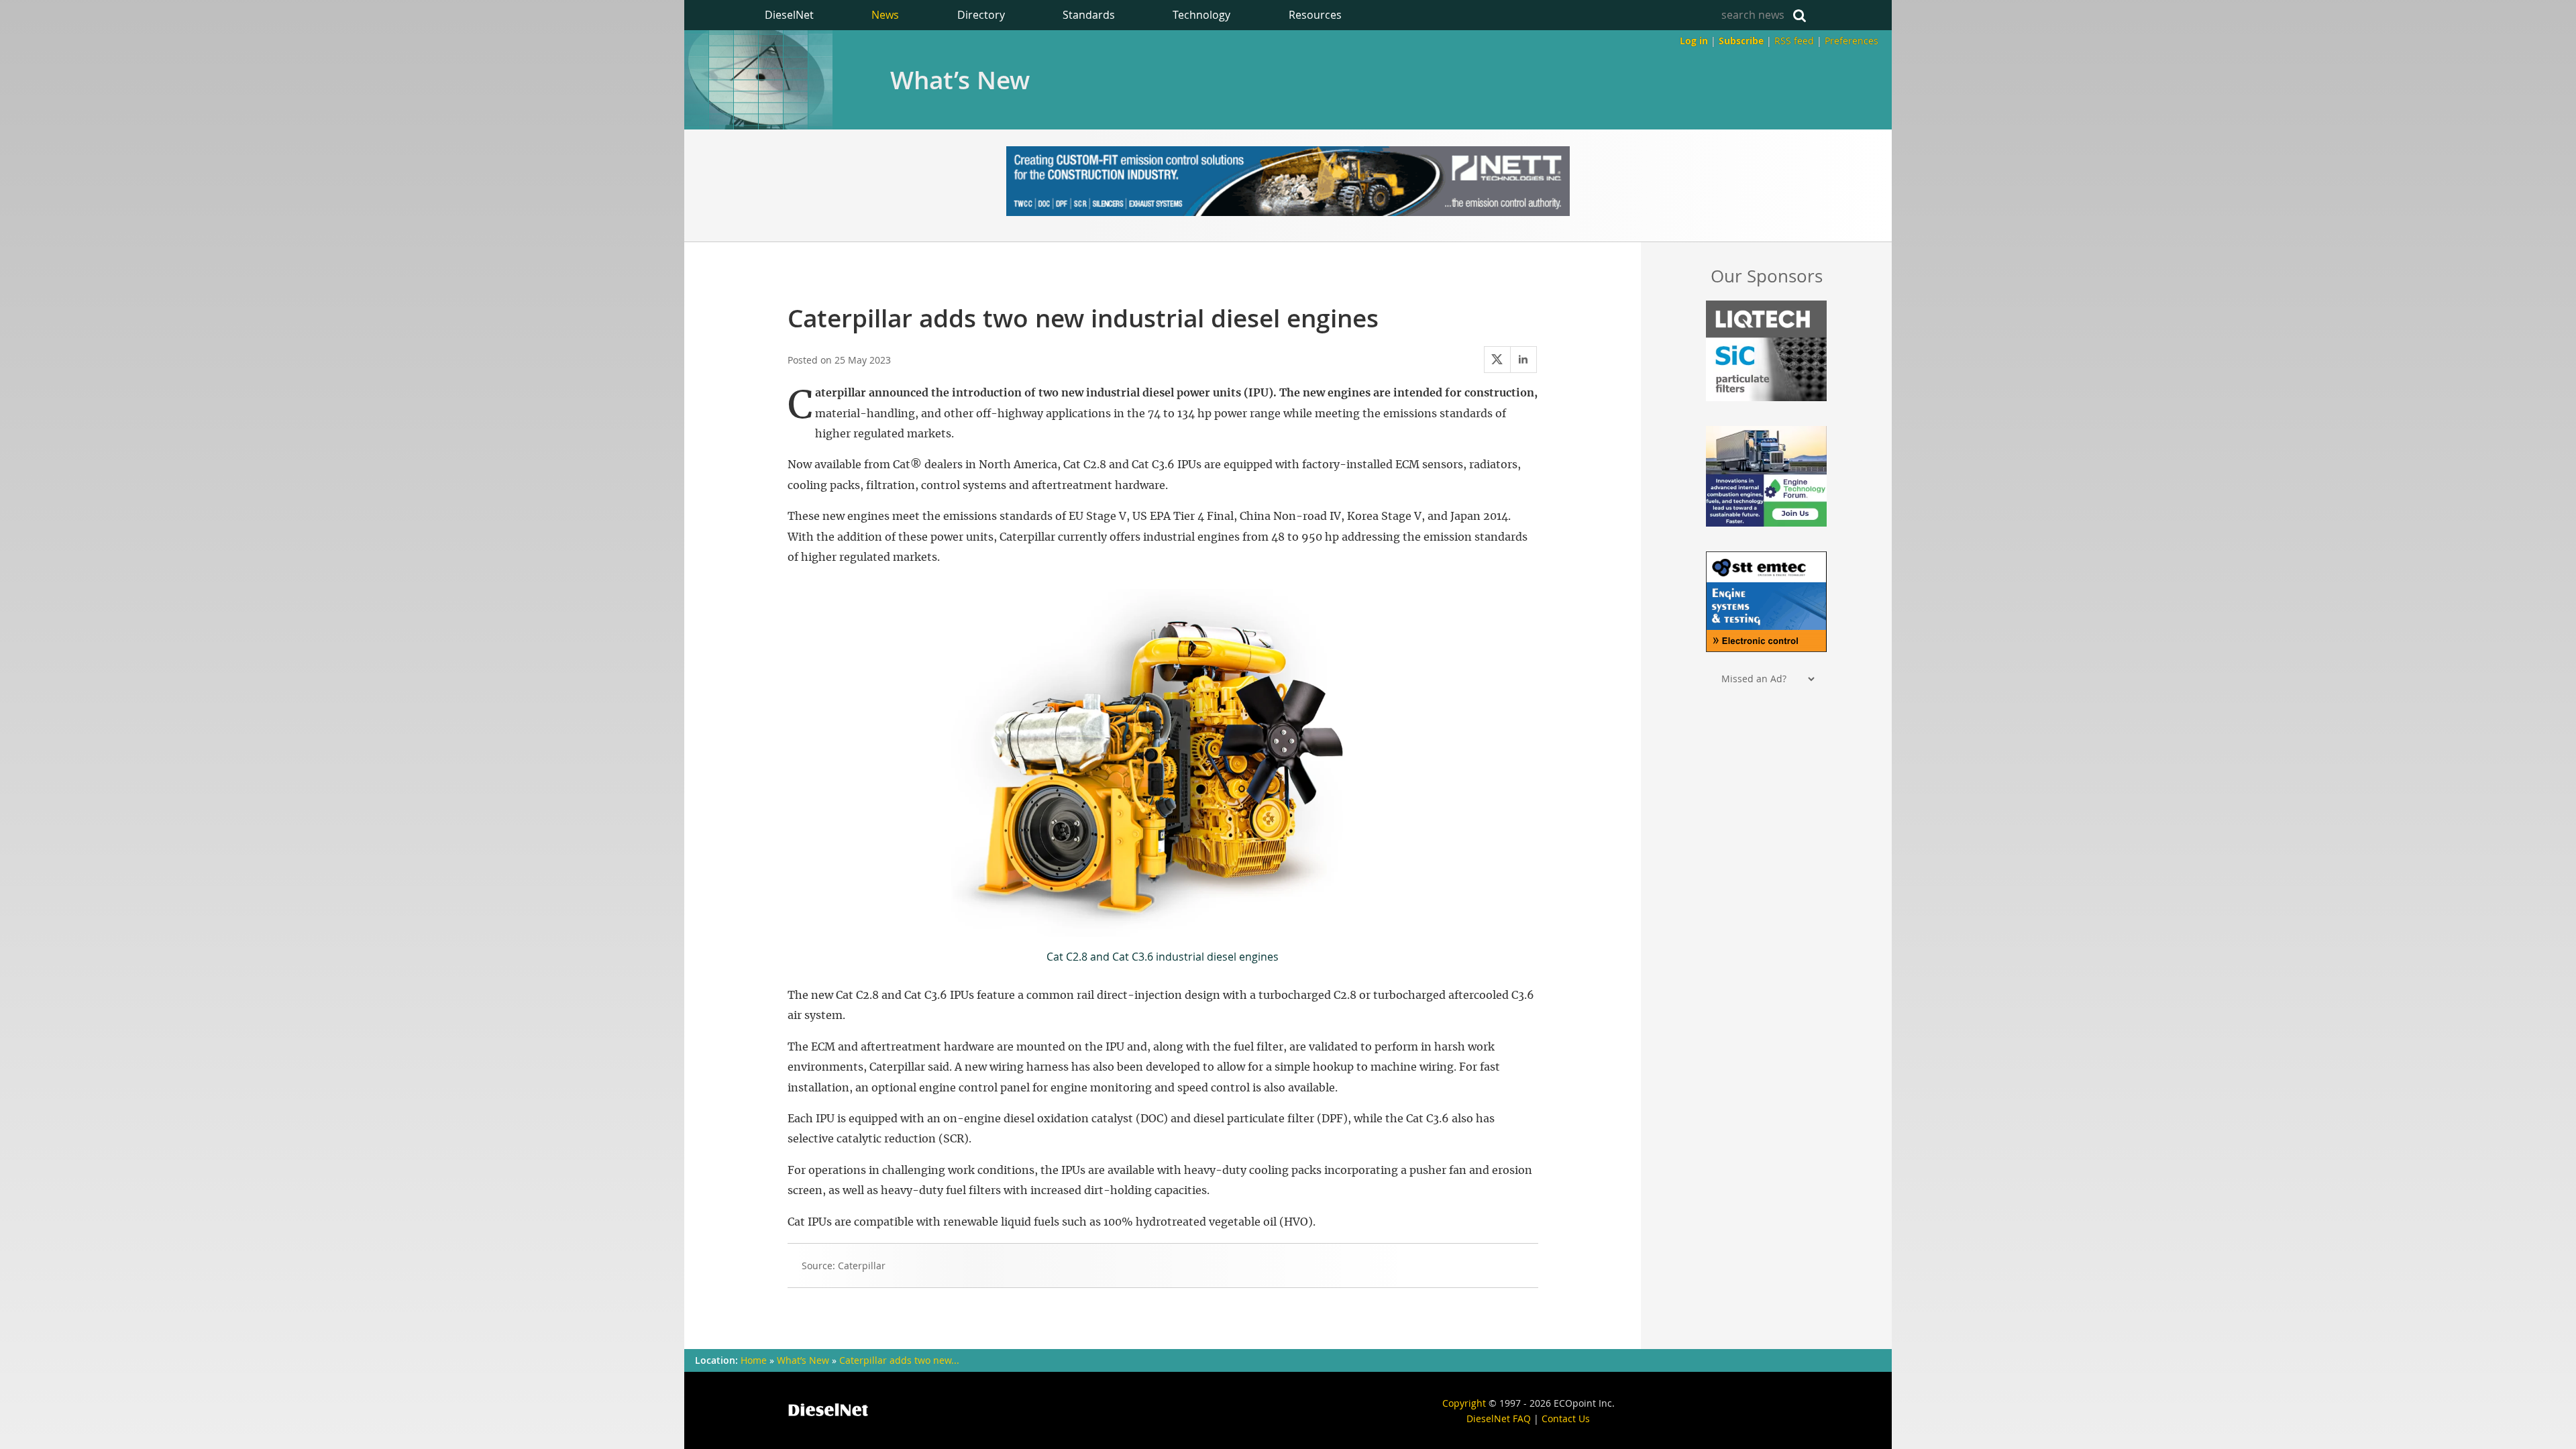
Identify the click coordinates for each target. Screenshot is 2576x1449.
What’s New (960, 80)
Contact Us (1566, 1418)
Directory (981, 15)
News (885, 15)
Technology (1201, 15)
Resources (1315, 15)
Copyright (1464, 1403)
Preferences (1851, 41)
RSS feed (1794, 41)
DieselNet (789, 15)
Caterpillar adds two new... (899, 1360)
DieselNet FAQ (1499, 1418)
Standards (1089, 15)
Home (754, 1360)
